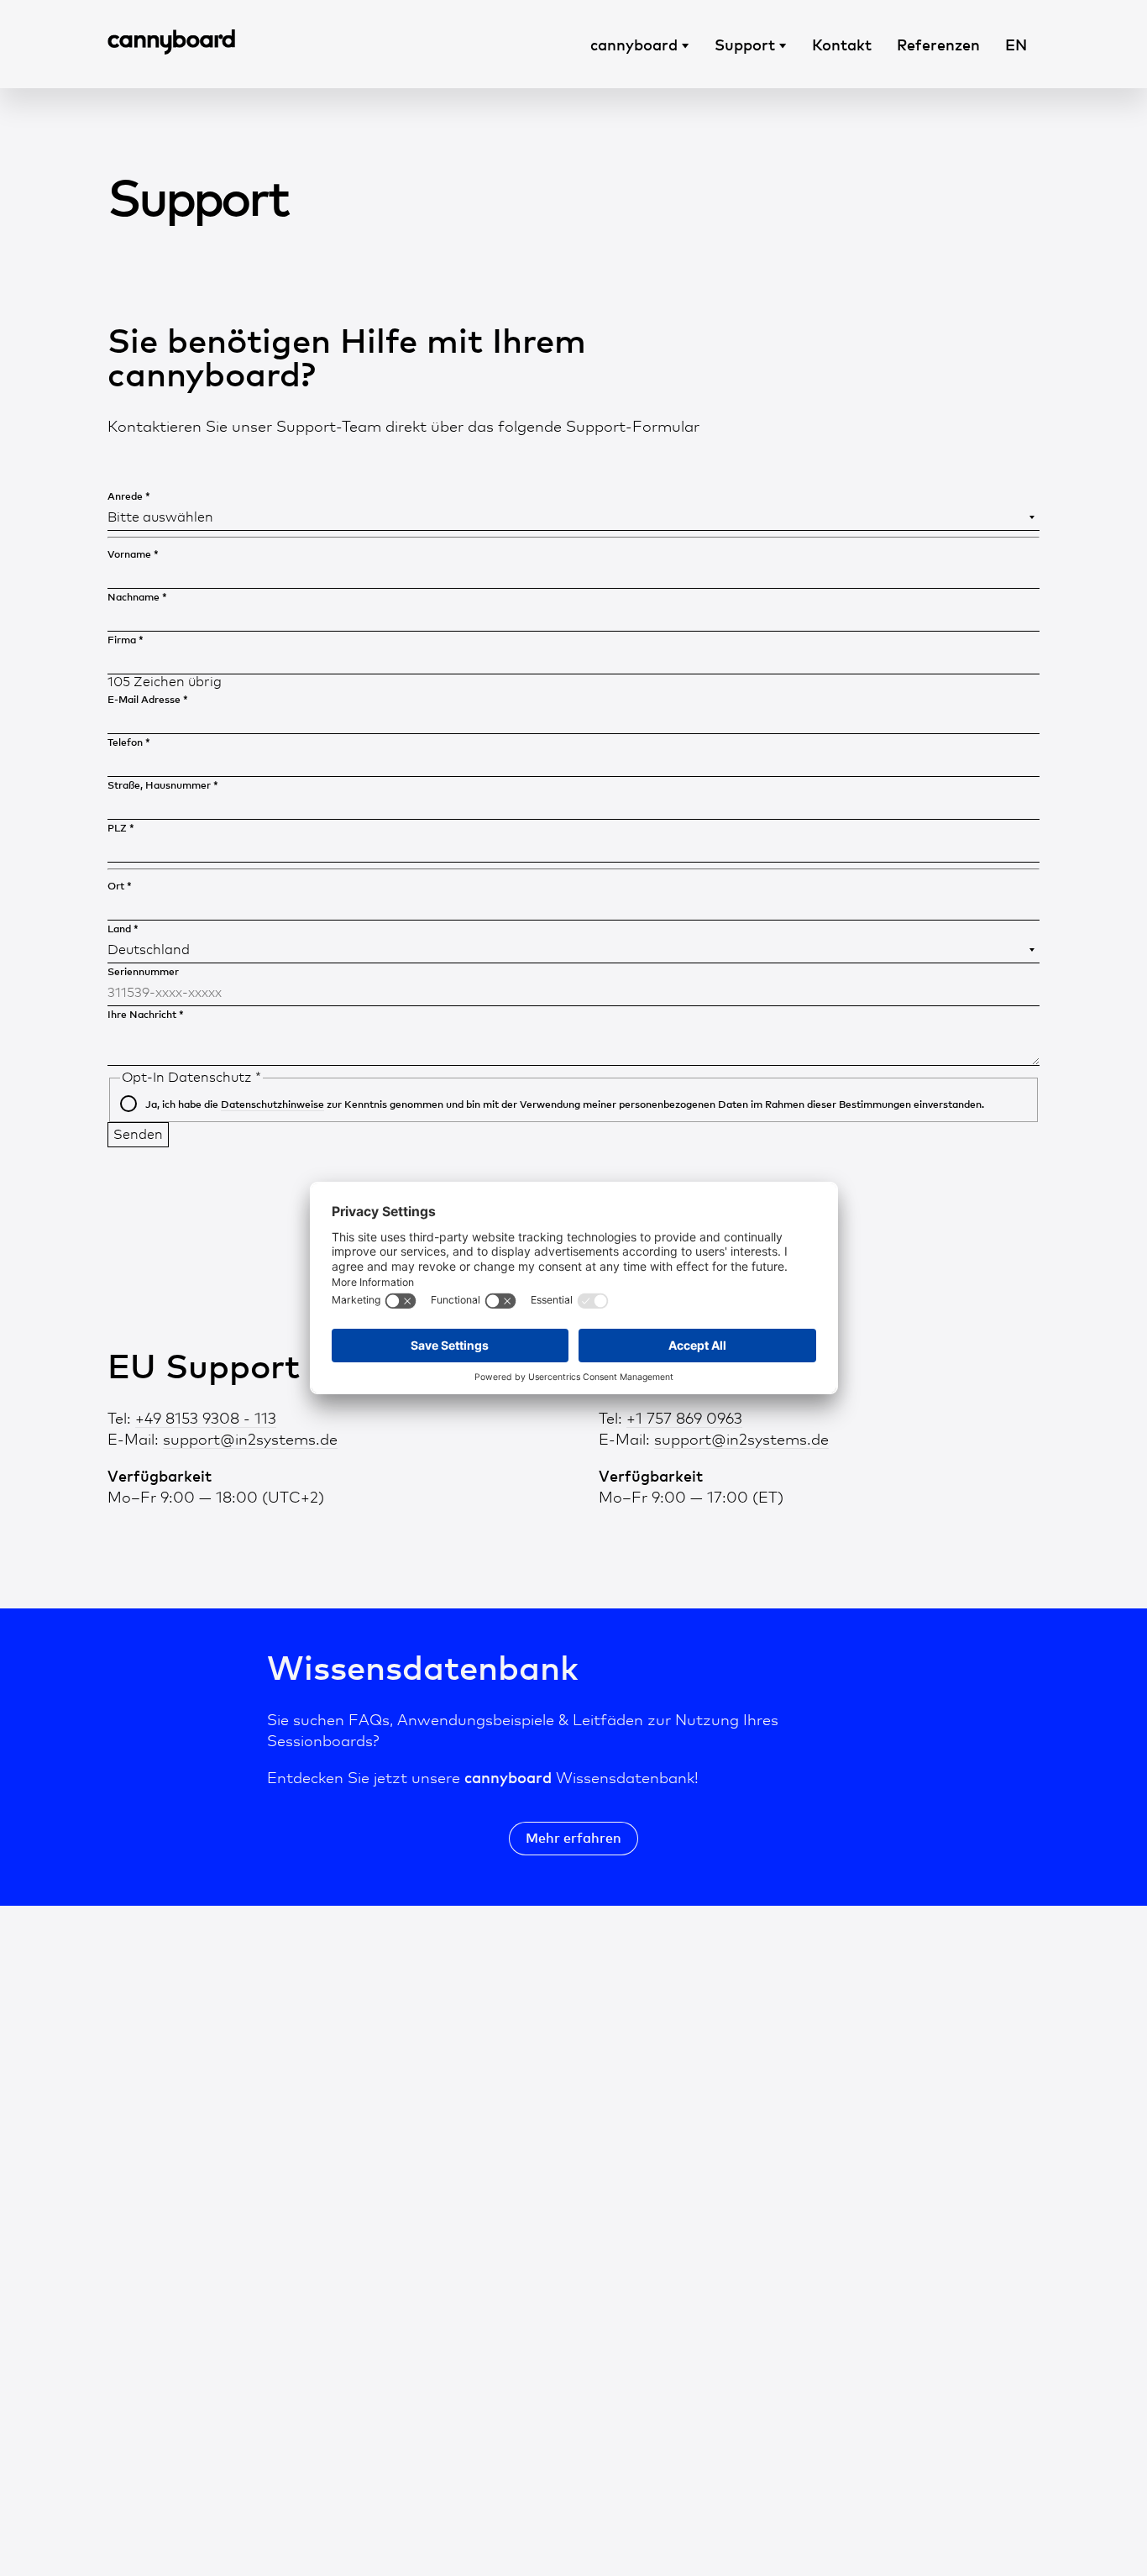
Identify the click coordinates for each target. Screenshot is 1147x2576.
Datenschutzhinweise (272, 1104)
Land (123, 929)
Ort (120, 886)
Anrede (129, 496)
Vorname (133, 554)
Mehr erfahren (573, 1838)
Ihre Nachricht (146, 1014)
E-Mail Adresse (148, 699)
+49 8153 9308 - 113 (206, 1418)
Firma (126, 640)
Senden (138, 1134)
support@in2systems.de (250, 1439)
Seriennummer (143, 971)
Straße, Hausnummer (163, 785)
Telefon (129, 742)
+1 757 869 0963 (684, 1418)
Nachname (137, 597)
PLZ (121, 828)
